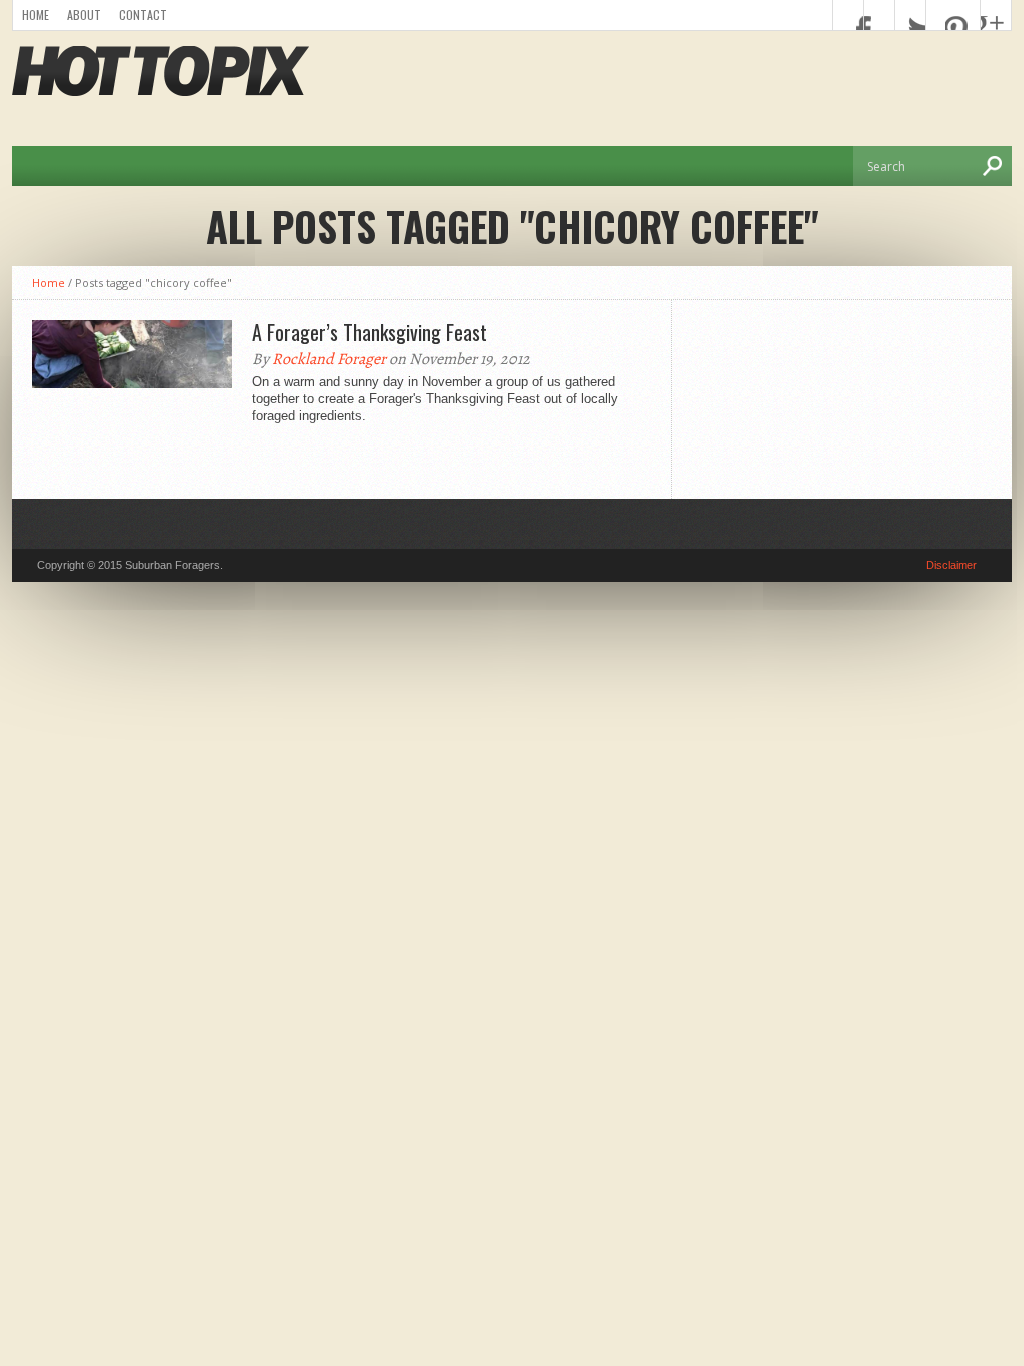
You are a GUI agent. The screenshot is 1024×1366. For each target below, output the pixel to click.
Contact (143, 14)
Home (35, 14)
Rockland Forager (329, 359)
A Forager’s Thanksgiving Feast (369, 332)
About (84, 14)
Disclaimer (951, 565)
